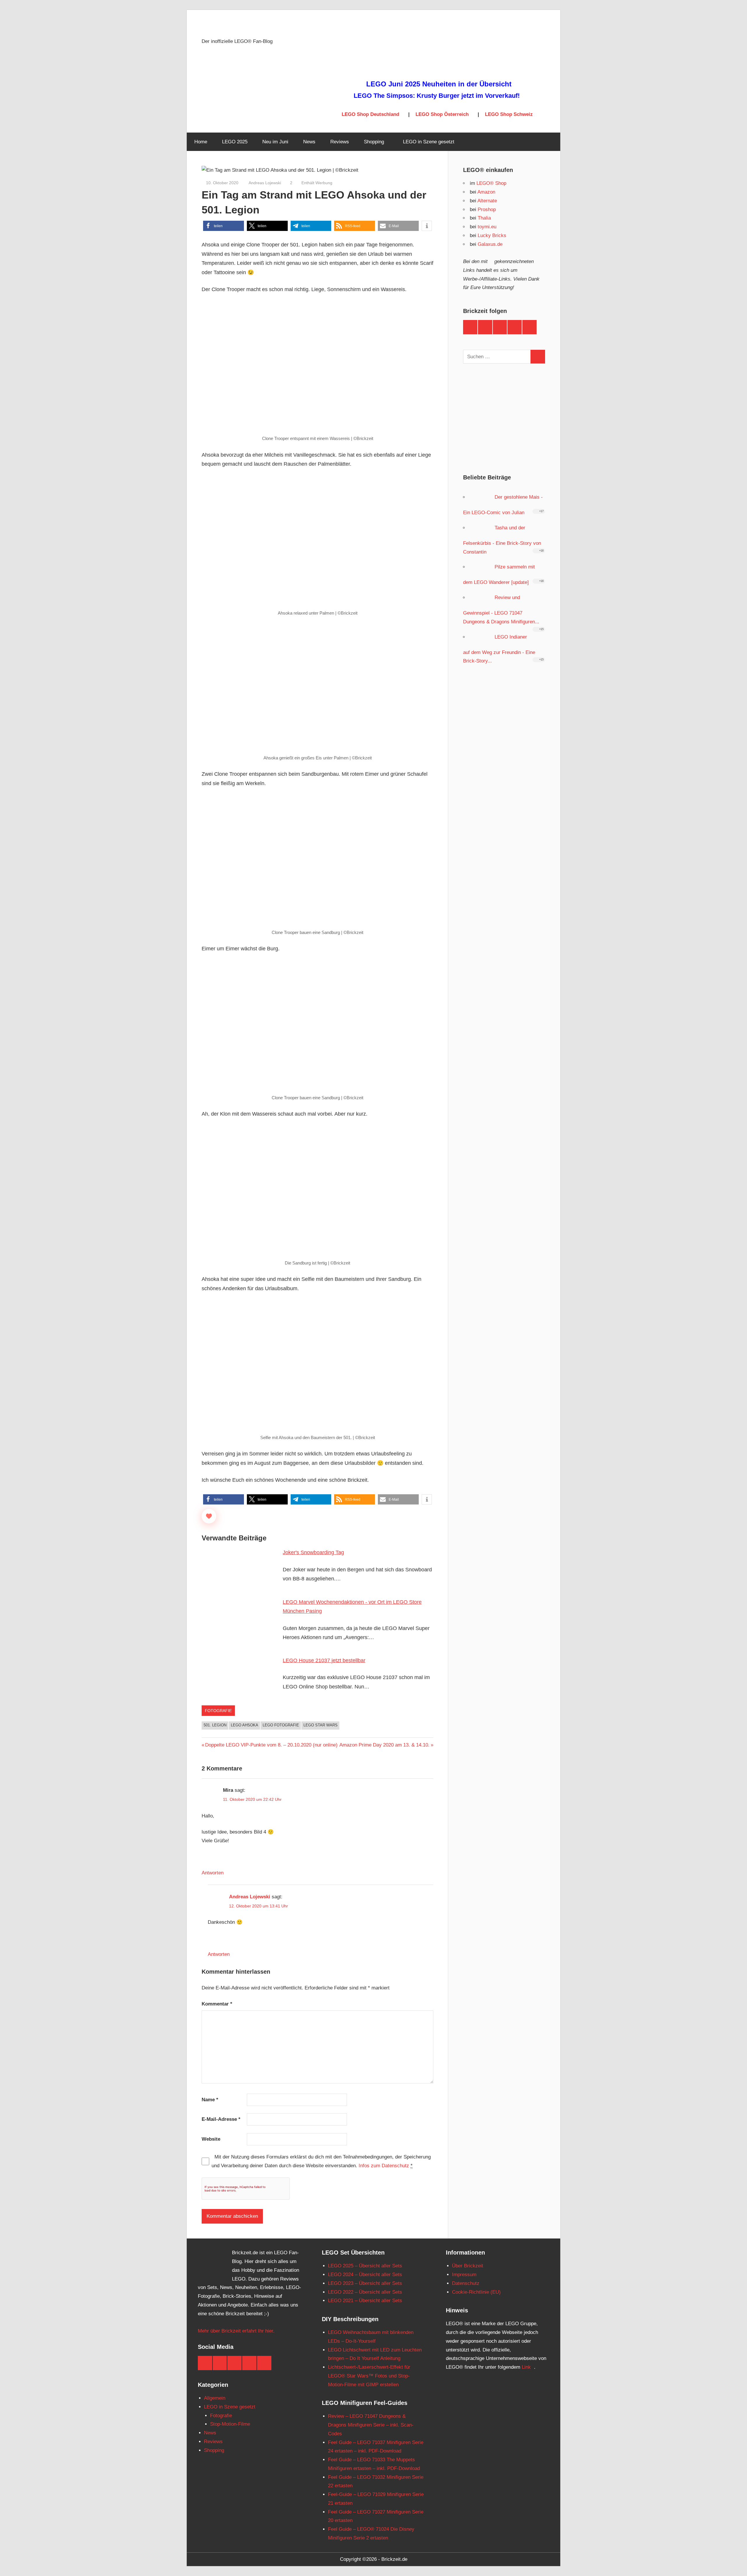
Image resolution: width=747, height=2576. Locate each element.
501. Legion (215, 1725)
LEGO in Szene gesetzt (429, 142)
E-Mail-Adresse (221, 2119)
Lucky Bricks (492, 235)
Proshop (487, 209)
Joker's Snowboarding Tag (313, 1552)
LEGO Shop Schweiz (509, 114)
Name (210, 2100)
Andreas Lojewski (264, 183)
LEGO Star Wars (321, 1725)
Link (526, 2367)
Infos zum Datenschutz (384, 2166)
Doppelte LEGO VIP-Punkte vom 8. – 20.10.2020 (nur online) (271, 1745)
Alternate (487, 201)
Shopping (374, 142)
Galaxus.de (490, 244)
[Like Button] (209, 1516)
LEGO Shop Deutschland (370, 114)
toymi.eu (487, 227)
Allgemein (215, 2398)
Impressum (464, 2275)
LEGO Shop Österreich (442, 114)
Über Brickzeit (468, 2266)
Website (211, 2139)
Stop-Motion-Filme (230, 2424)
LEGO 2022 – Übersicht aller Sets (365, 2292)
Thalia (484, 218)
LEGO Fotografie (281, 1725)
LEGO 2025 (235, 142)
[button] (224, 226)
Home (201, 142)
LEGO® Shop (491, 183)
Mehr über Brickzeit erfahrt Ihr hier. (236, 2331)
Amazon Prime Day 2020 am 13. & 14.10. (384, 1745)
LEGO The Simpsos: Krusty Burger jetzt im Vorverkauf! (437, 96)
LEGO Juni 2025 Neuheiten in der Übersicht (439, 84)
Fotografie (218, 1711)
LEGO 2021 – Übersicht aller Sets (365, 2301)
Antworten (213, 1873)
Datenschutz (466, 2283)
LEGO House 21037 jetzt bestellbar (324, 1660)
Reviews (340, 142)
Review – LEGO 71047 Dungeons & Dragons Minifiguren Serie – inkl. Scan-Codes (371, 2425)
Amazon (486, 192)
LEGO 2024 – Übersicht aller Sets (365, 2275)
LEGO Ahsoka (245, 1725)
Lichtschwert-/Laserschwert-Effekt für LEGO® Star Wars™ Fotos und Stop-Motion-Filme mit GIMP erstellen (369, 2376)
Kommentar (217, 2004)
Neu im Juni (275, 142)
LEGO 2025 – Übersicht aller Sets (365, 2266)
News (309, 142)
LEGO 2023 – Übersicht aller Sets (365, 2283)
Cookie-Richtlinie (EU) (476, 2292)
